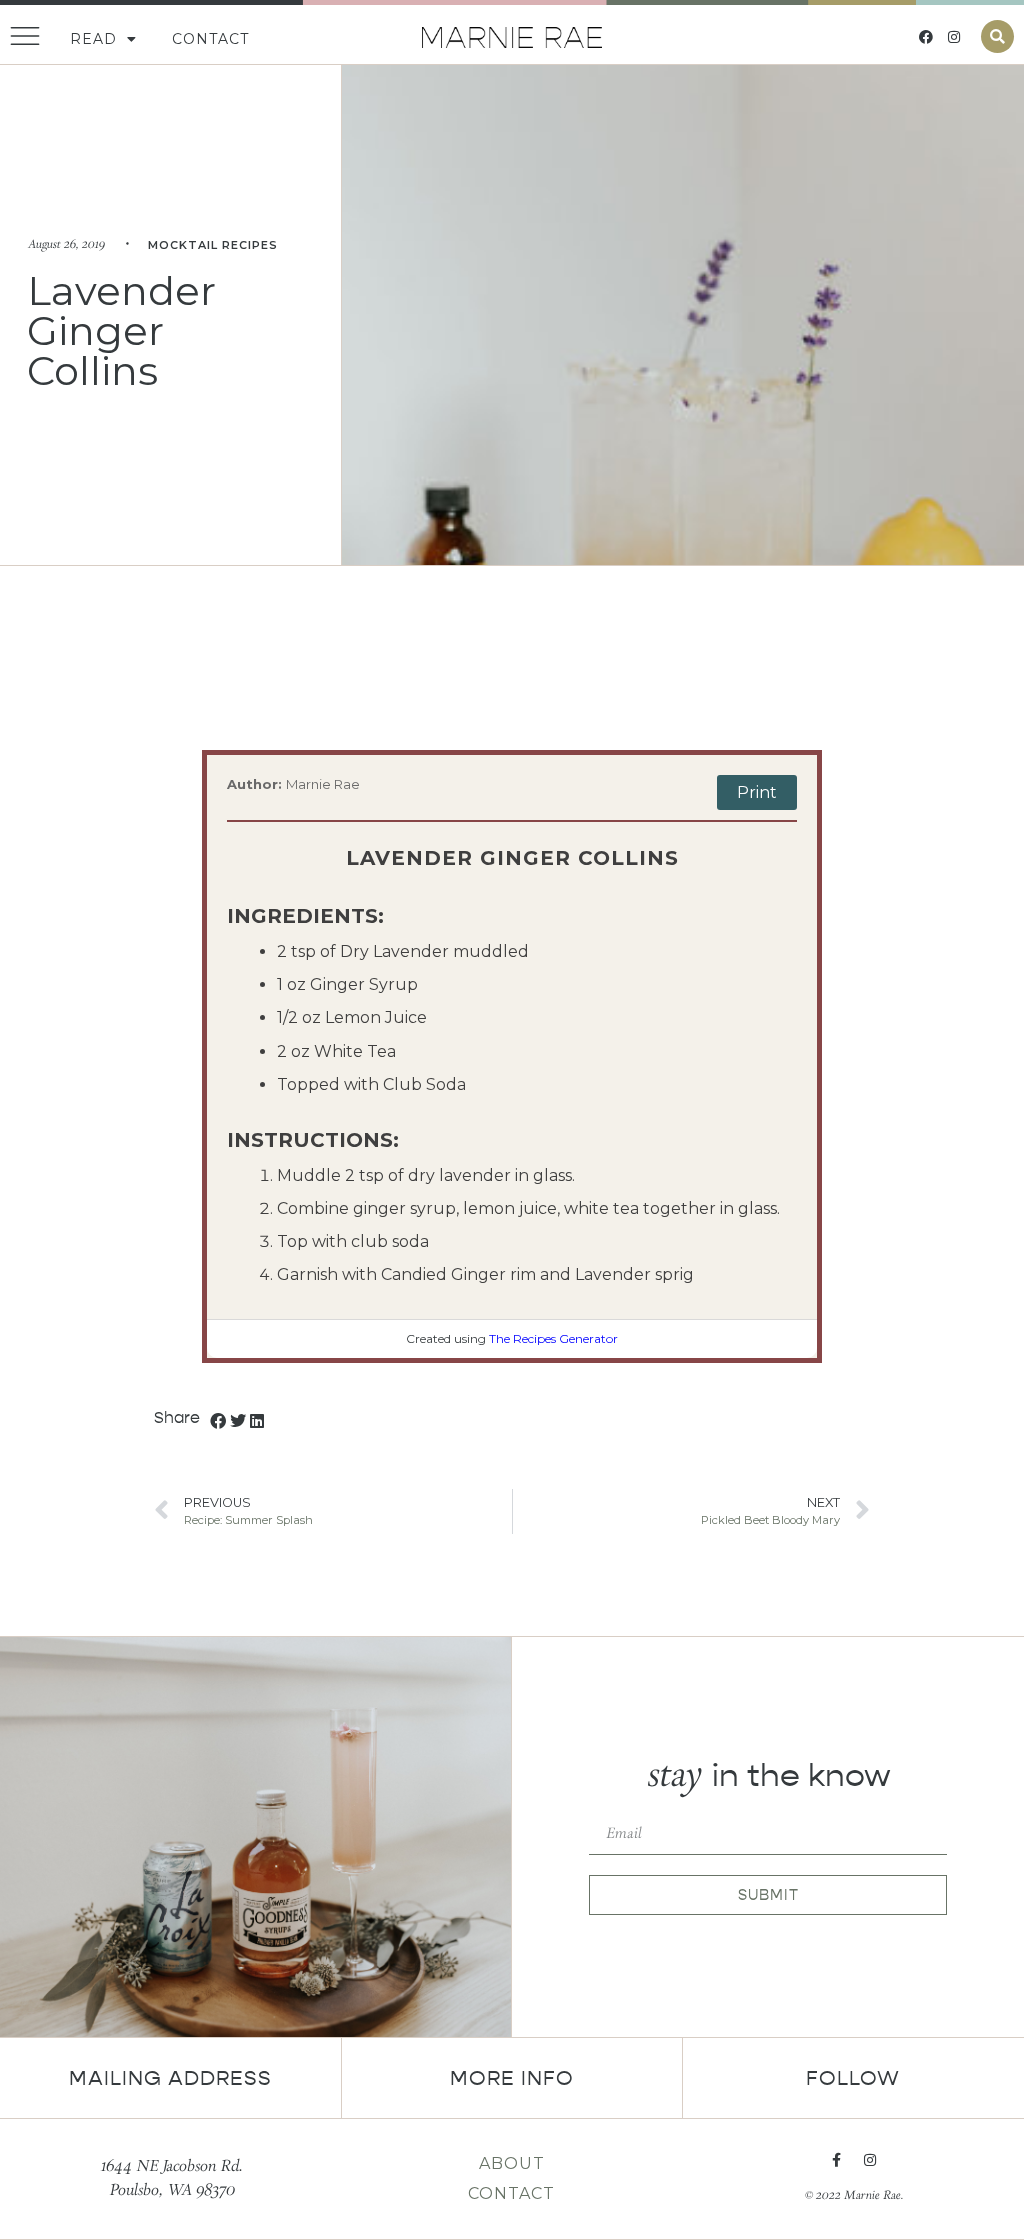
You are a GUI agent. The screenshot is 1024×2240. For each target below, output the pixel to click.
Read (93, 39)
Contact (210, 39)
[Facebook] (926, 37)
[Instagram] (954, 37)
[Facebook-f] (836, 2160)
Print (757, 792)
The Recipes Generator (553, 1338)
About (512, 2163)
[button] (997, 36)
